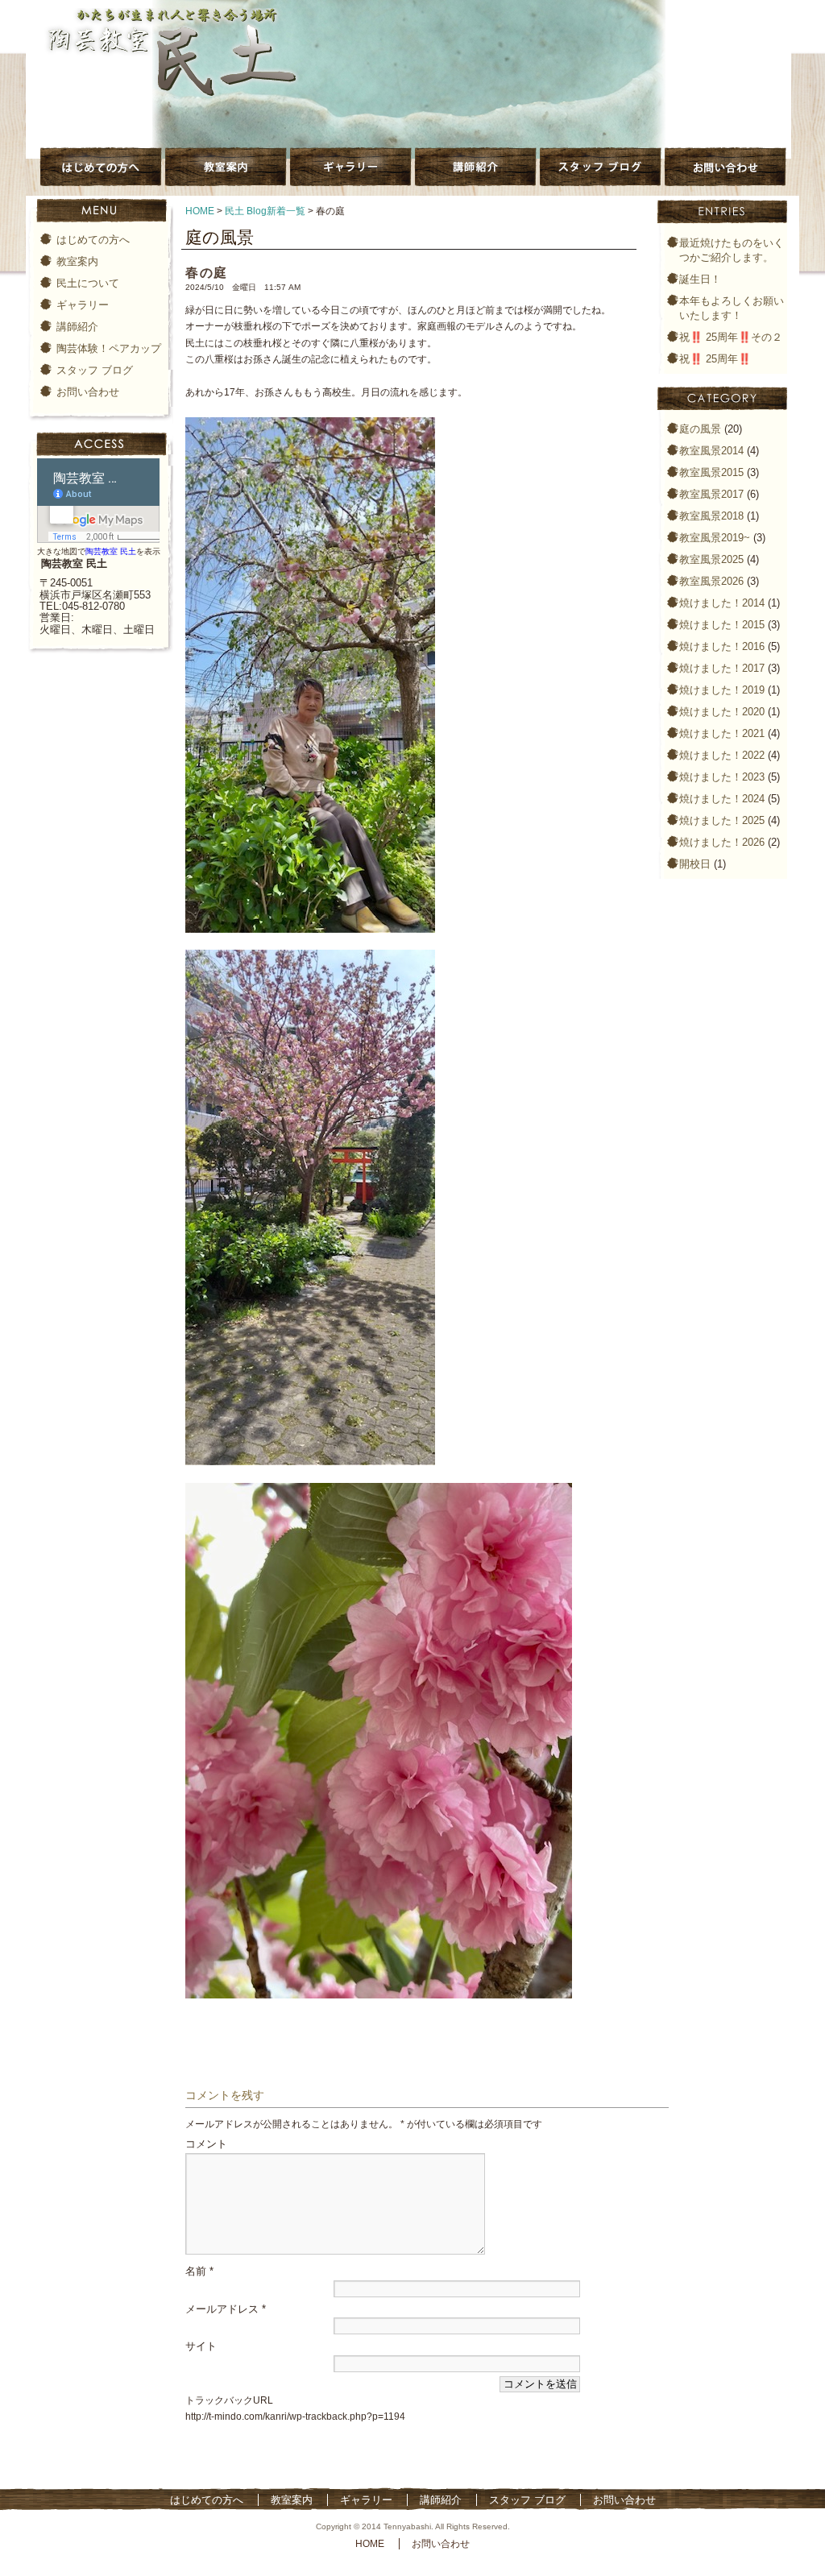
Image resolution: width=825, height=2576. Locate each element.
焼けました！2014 (722, 603)
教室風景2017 (711, 494)
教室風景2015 (711, 472)
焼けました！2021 (722, 733)
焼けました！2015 (722, 625)
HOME (200, 211)
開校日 (695, 864)
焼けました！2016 (722, 646)
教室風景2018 (711, 516)
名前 (199, 2271)
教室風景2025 (711, 559)
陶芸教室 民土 (111, 551)
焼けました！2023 (722, 777)
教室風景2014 (711, 451)
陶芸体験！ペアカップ (109, 348)
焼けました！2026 (722, 842)
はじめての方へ (93, 240)
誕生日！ (700, 279)
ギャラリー (83, 305)
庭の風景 (700, 429)
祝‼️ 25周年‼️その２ (731, 337)
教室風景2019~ (715, 538)
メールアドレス (226, 2309)
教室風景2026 (711, 581)
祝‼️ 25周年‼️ (715, 359)
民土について (88, 283)
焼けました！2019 (722, 690)
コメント (206, 2144)
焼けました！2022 (722, 755)
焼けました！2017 (722, 668)
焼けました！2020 (722, 712)
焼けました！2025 (722, 820)
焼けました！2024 (722, 799)
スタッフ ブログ (95, 370)
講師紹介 (77, 327)
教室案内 (77, 261)
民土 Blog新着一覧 (265, 211)
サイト (201, 2346)
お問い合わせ (88, 392)
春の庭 (207, 273)
